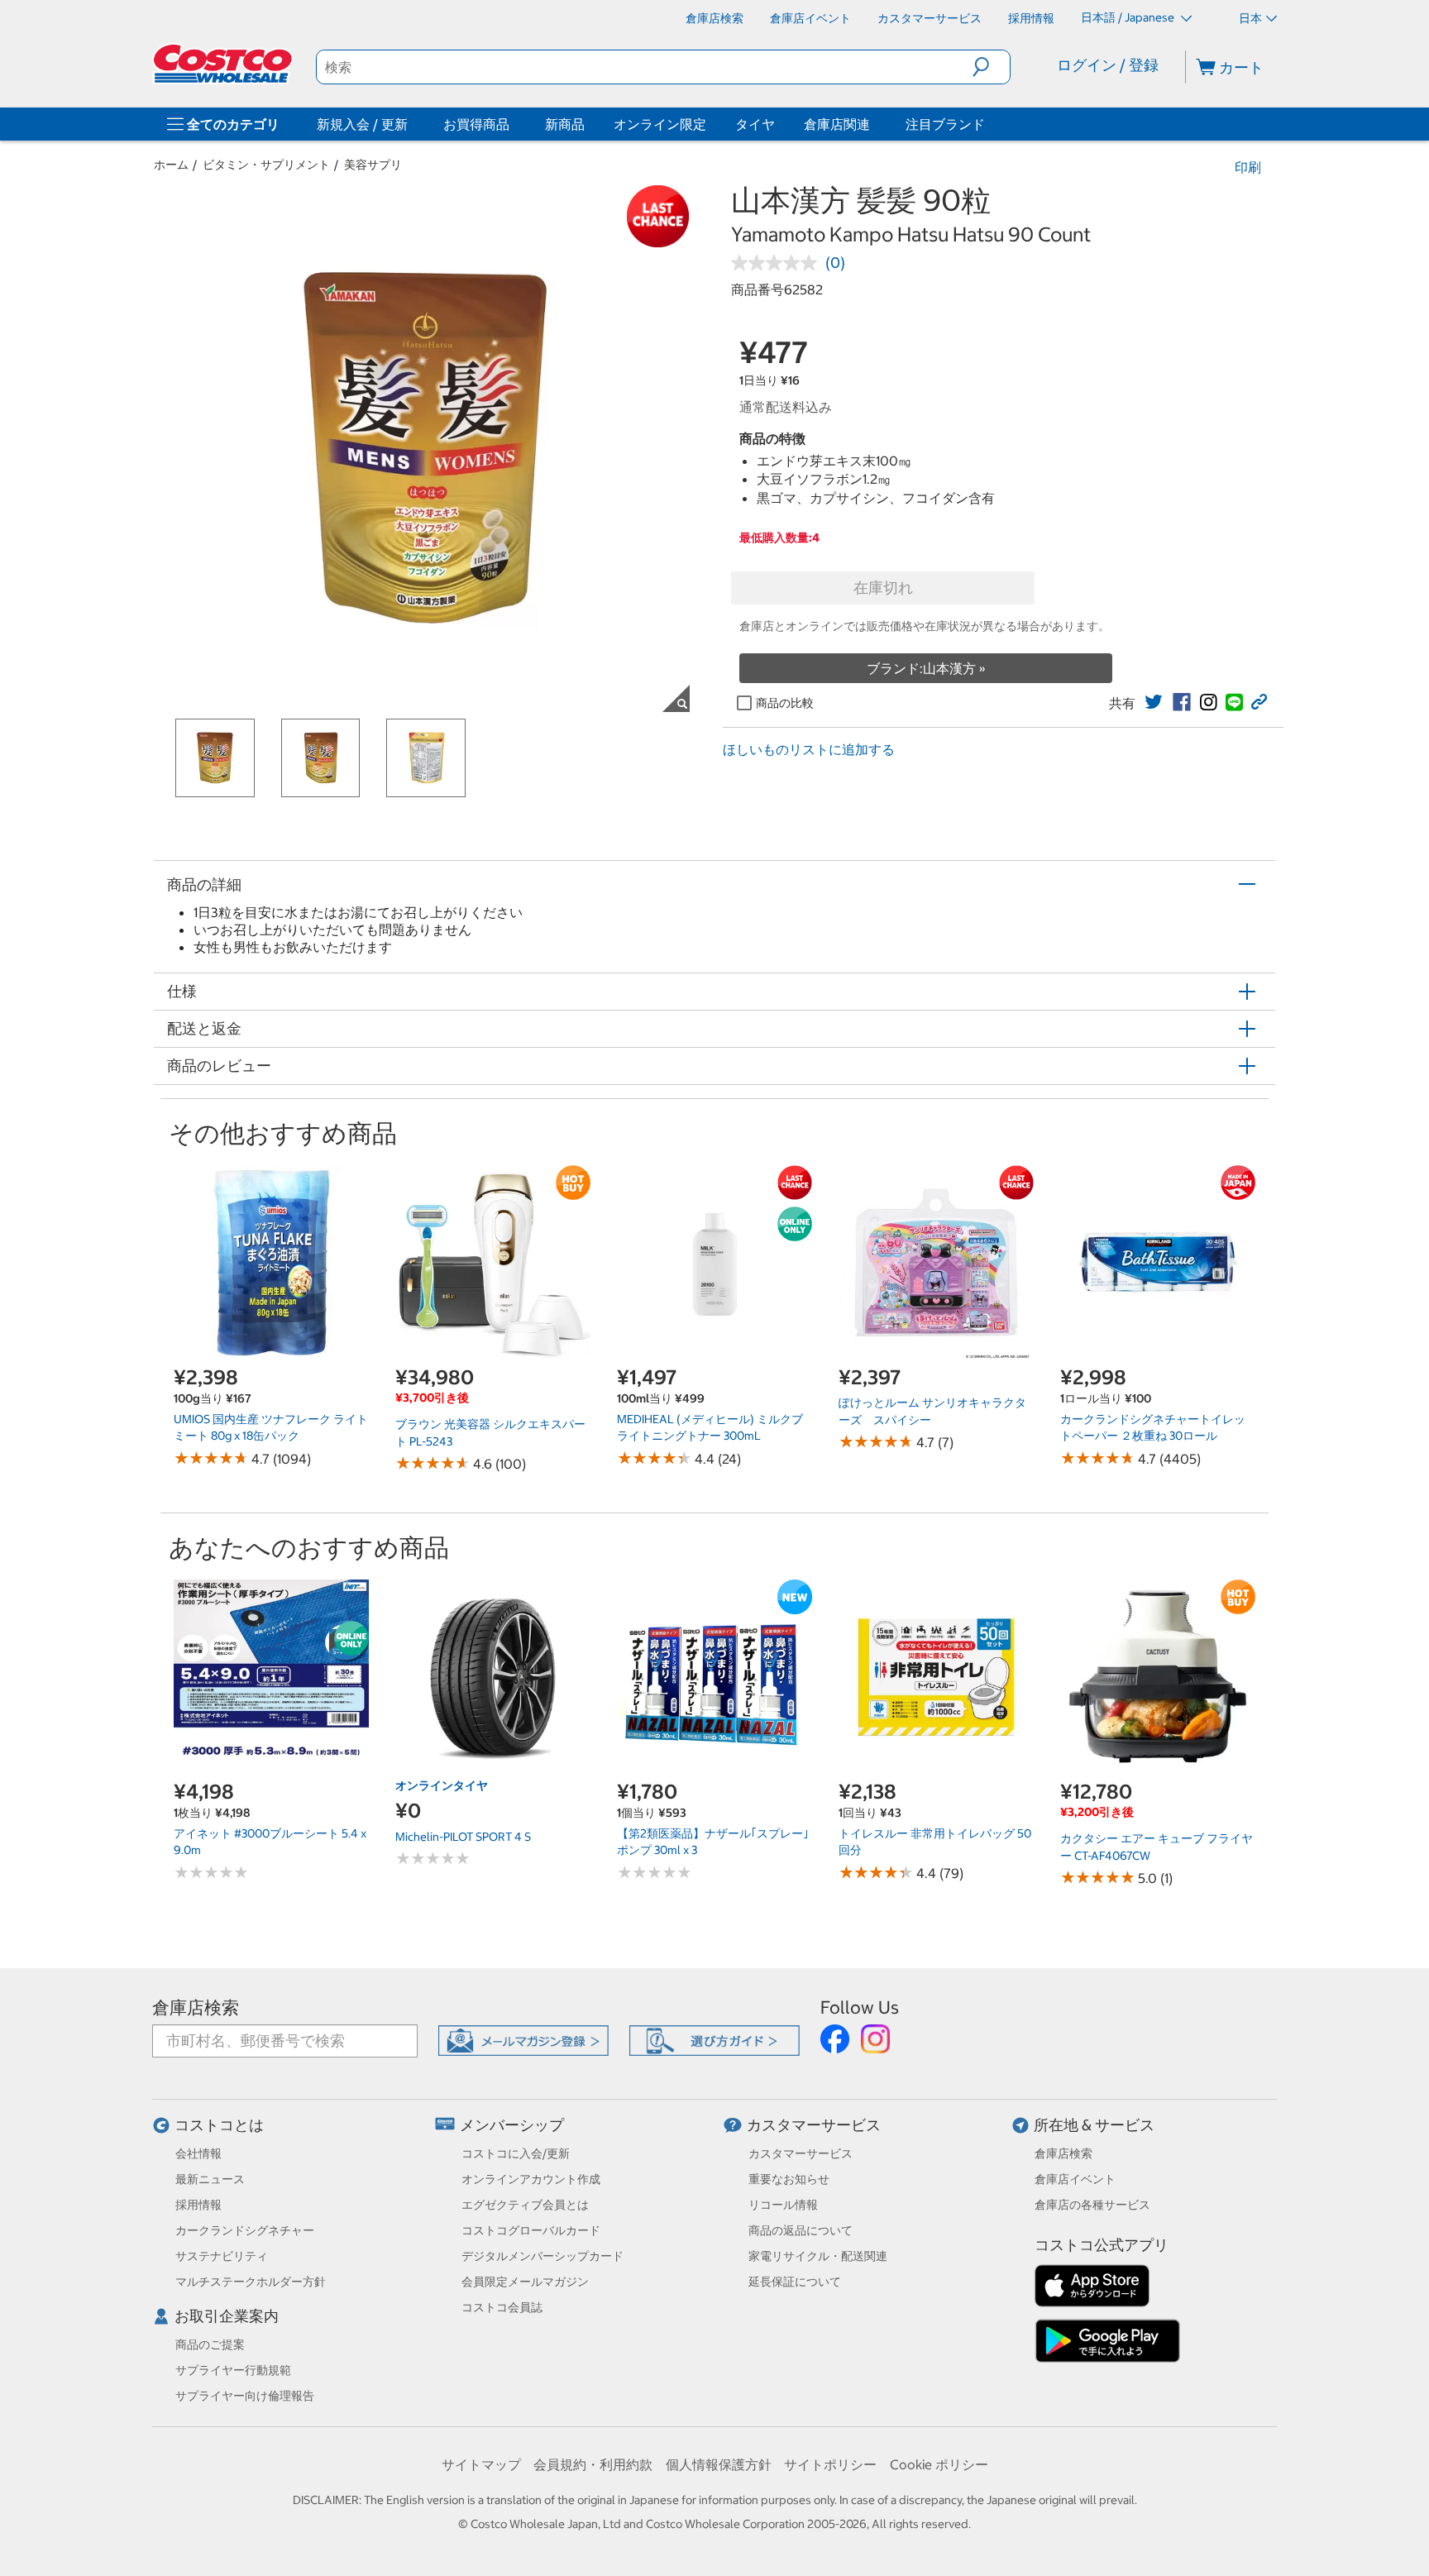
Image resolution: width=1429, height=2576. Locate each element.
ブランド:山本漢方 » (926, 668)
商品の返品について (801, 2230)
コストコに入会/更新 (516, 2153)
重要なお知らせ (789, 2179)
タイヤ (755, 124)
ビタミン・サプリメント (266, 165)
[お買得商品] (513, 124)
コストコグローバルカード (531, 2230)
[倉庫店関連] (873, 124)
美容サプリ (373, 165)
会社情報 (198, 2153)
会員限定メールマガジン (525, 2282)
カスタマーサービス (814, 2125)
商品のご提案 (210, 2344)
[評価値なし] (778, 263)
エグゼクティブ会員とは (525, 2205)
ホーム (171, 165)
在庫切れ (883, 588)
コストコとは (219, 2125)
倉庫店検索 (196, 2007)
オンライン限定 (660, 124)
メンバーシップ (512, 2125)
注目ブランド (945, 124)
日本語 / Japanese (1129, 17)
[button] (991, 67)
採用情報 (198, 2205)
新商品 (565, 124)
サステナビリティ (222, 2256)
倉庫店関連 (837, 124)
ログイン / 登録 (1108, 65)
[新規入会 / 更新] (411, 124)
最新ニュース (210, 2179)
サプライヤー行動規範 (233, 2370)
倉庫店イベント (1075, 2179)
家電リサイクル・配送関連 (818, 2256)
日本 (1250, 18)
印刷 (1248, 167)
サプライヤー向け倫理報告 (245, 2396)
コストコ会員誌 (502, 2307)
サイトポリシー (830, 2464)
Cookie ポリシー (939, 2464)
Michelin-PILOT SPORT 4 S (463, 1837)
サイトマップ (481, 2464)
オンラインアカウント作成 (531, 2179)
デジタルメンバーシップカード (542, 2256)
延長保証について (795, 2282)
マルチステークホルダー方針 (251, 2282)
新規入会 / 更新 (362, 124)
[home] (224, 64)
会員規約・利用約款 (593, 2464)
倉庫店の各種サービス (1092, 2205)
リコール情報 (783, 2205)
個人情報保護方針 (719, 2464)
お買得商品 (476, 124)
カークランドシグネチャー (245, 2230)
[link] (1154, 702)
